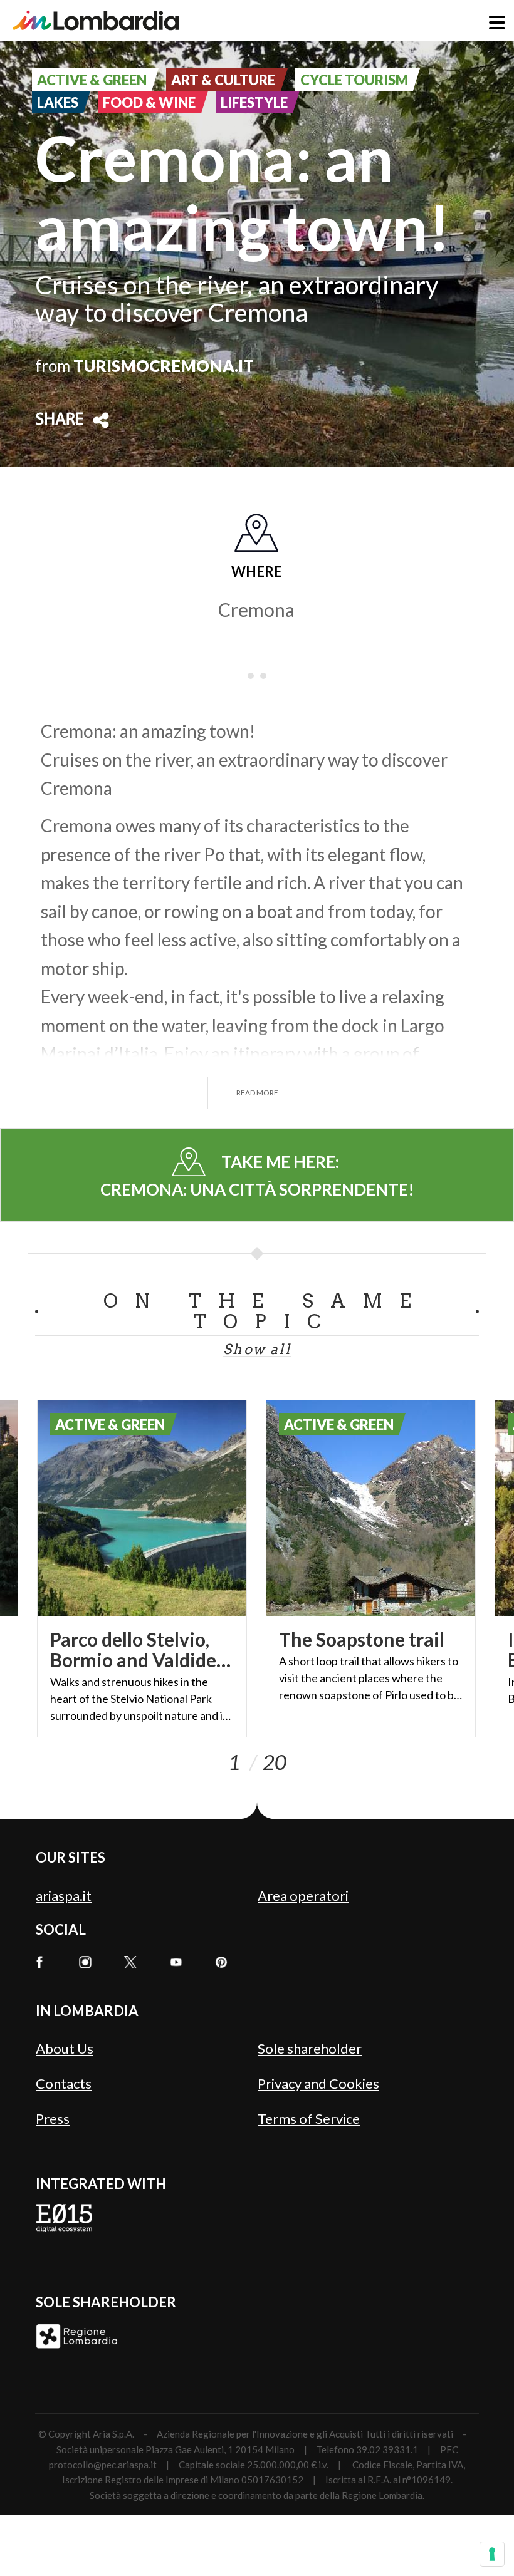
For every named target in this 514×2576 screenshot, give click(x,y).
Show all (257, 1349)
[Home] (96, 20)
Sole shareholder (310, 2048)
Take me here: (257, 1176)
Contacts (64, 2083)
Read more (257, 1093)
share (60, 420)
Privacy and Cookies (318, 2083)
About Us (65, 2048)
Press (53, 2118)
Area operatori (303, 1896)
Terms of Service (309, 2118)
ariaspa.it (64, 1896)
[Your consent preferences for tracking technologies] (492, 2554)
